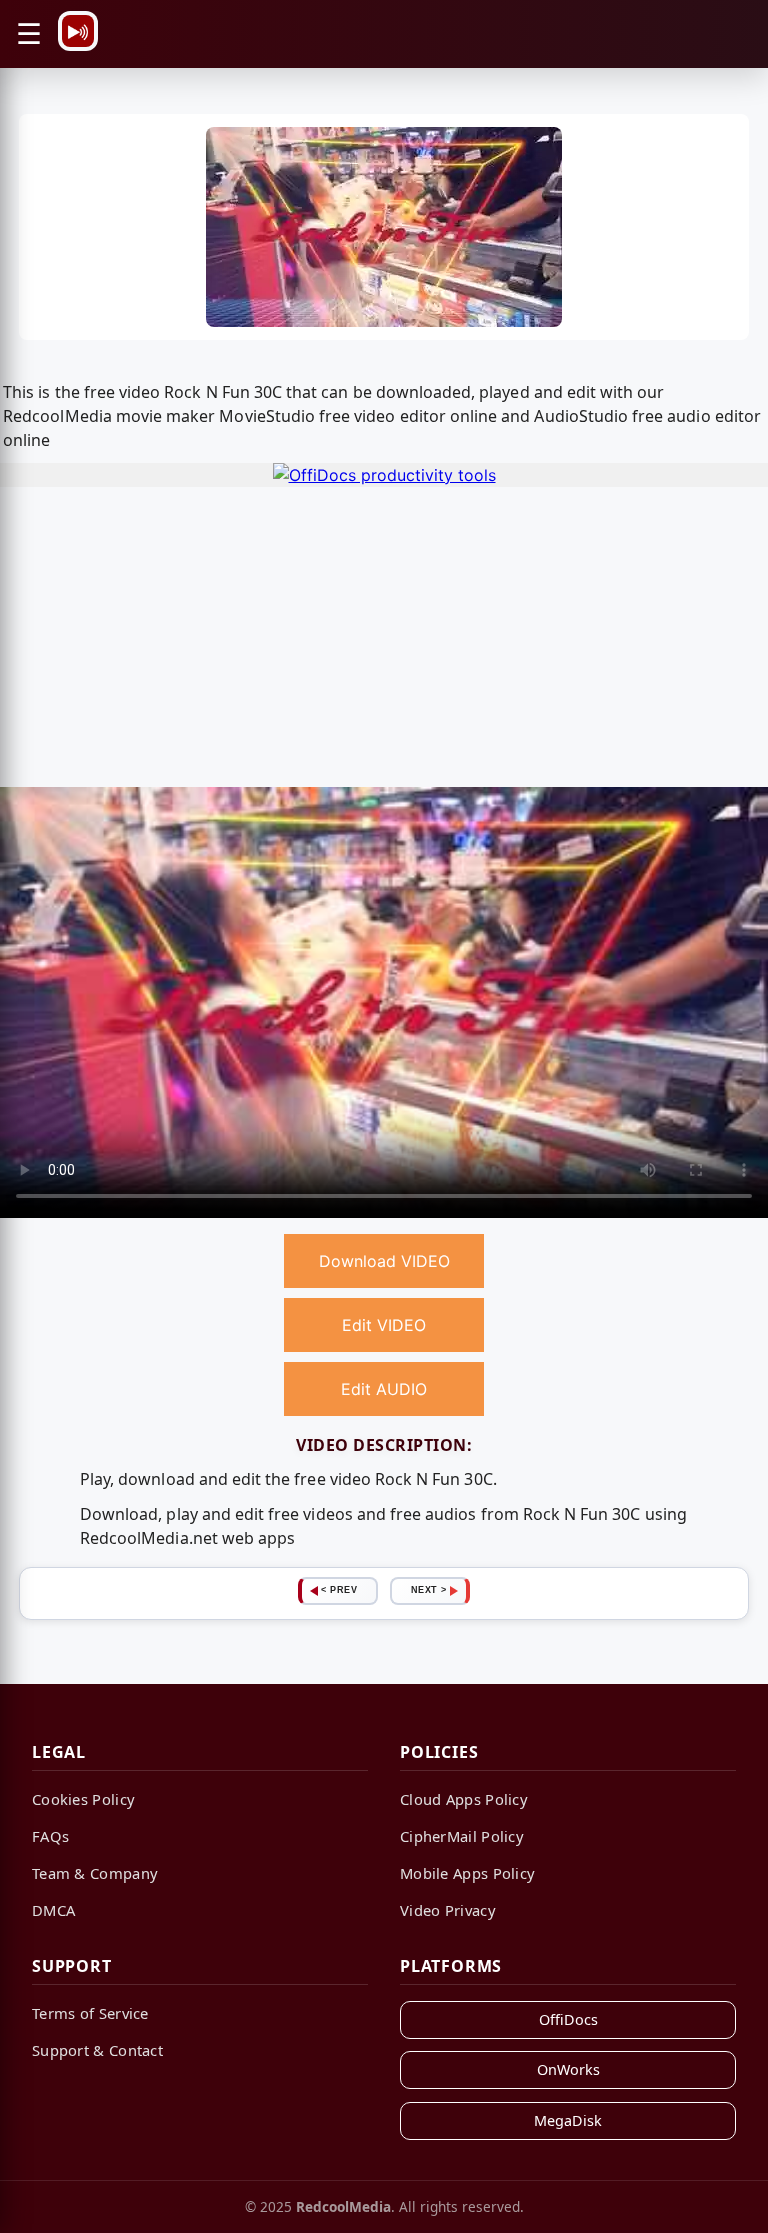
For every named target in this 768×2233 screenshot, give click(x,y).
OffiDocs (568, 2019)
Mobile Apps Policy (467, 1873)
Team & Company (95, 1873)
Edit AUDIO (384, 1389)
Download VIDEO (384, 1261)
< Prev (339, 1590)
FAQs (50, 1836)
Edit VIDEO (384, 1325)
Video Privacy (448, 1910)
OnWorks (568, 2069)
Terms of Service (90, 2013)
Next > (429, 1590)
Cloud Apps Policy (464, 1799)
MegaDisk (568, 2120)
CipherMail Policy (462, 1836)
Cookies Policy (83, 1799)
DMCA (53, 1910)
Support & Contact (97, 2050)
